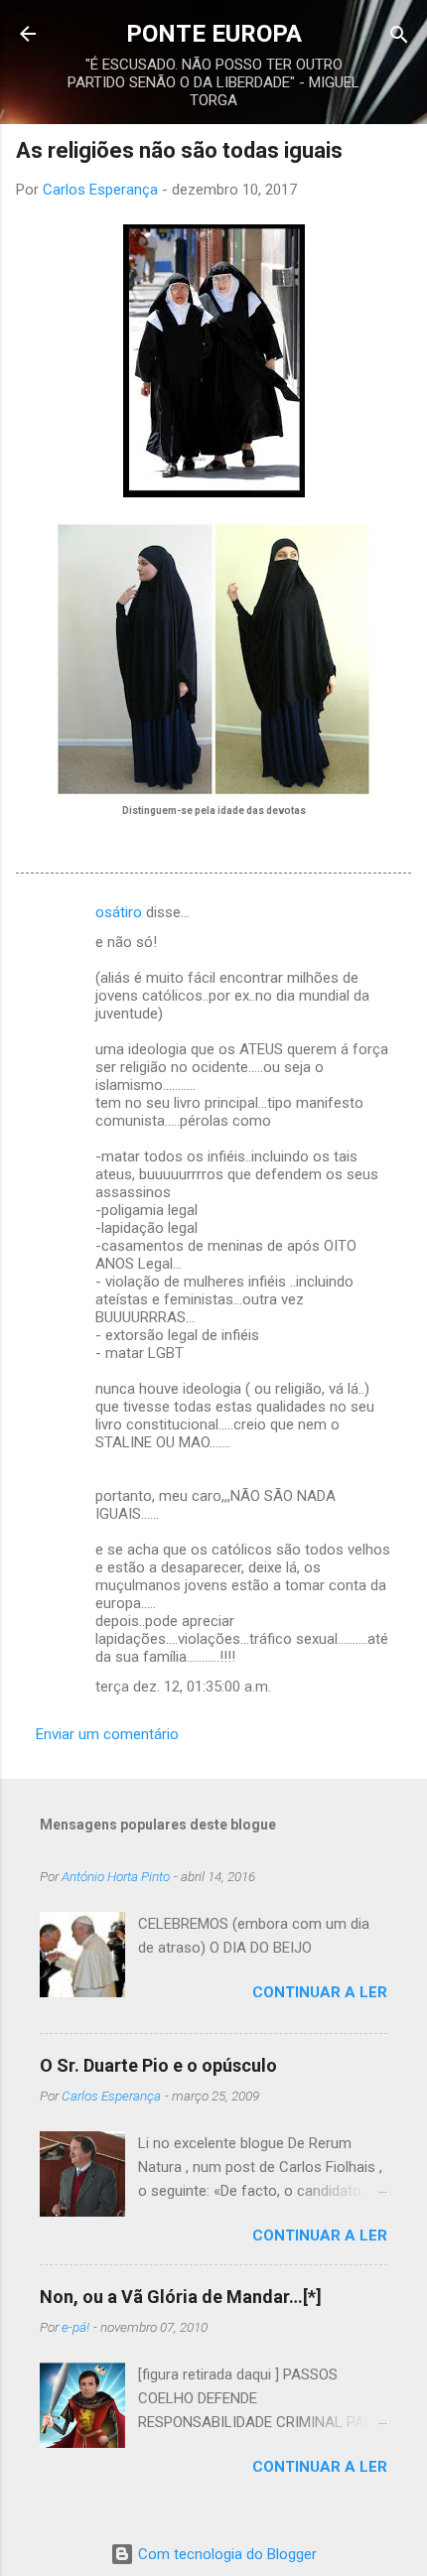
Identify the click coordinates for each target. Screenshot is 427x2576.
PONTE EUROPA (214, 34)
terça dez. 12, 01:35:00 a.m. (183, 1687)
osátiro (119, 912)
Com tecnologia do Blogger (225, 2554)
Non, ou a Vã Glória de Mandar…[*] (181, 2297)
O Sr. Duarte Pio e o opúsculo (158, 2065)
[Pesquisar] (399, 36)
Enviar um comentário (107, 1734)
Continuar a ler (320, 1992)
